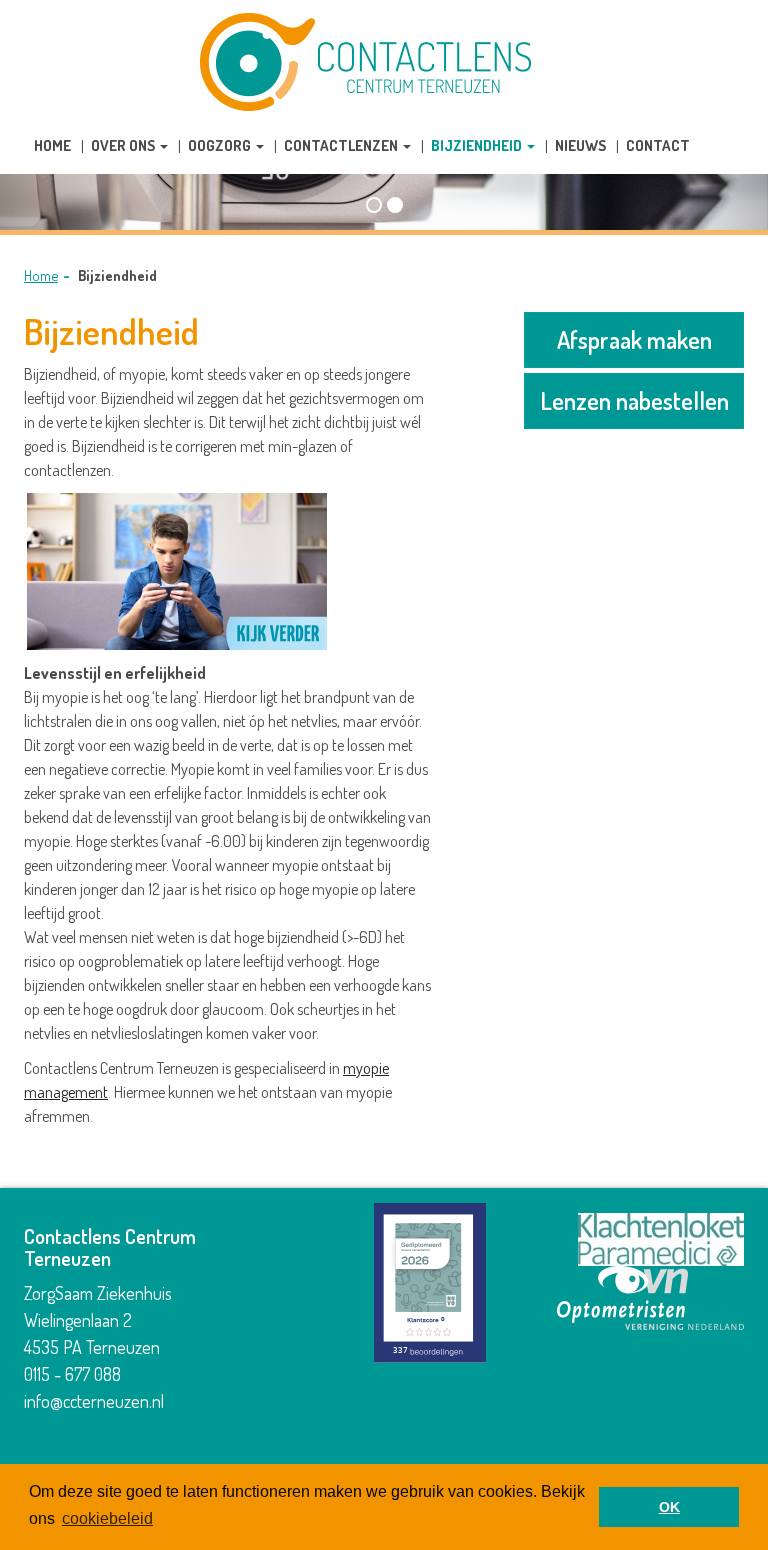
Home (41, 275)
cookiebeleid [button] (107, 1518)
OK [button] (669, 1507)
